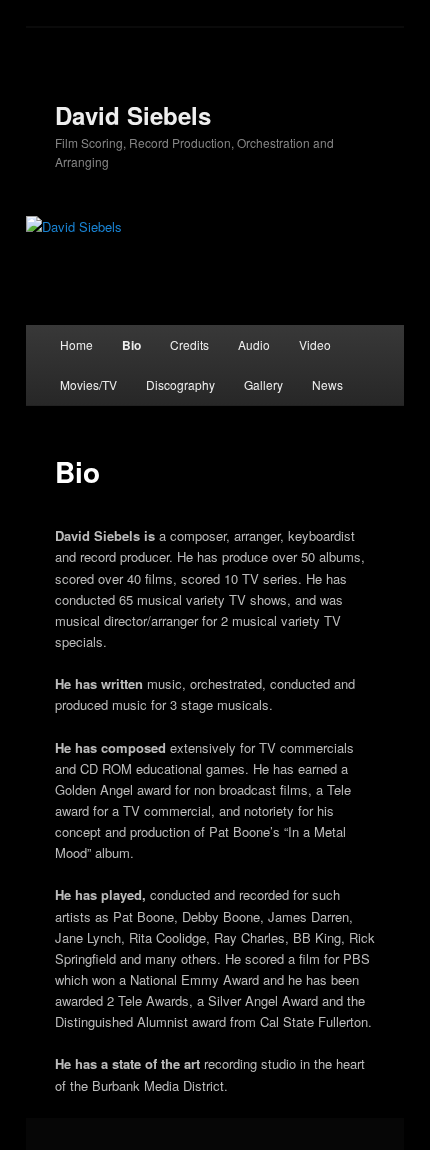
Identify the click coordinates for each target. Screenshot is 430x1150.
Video (315, 344)
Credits (189, 344)
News (327, 384)
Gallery (263, 384)
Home (76, 344)
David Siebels (133, 115)
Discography (180, 384)
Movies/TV (88, 384)
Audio (254, 344)
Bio (131, 345)
